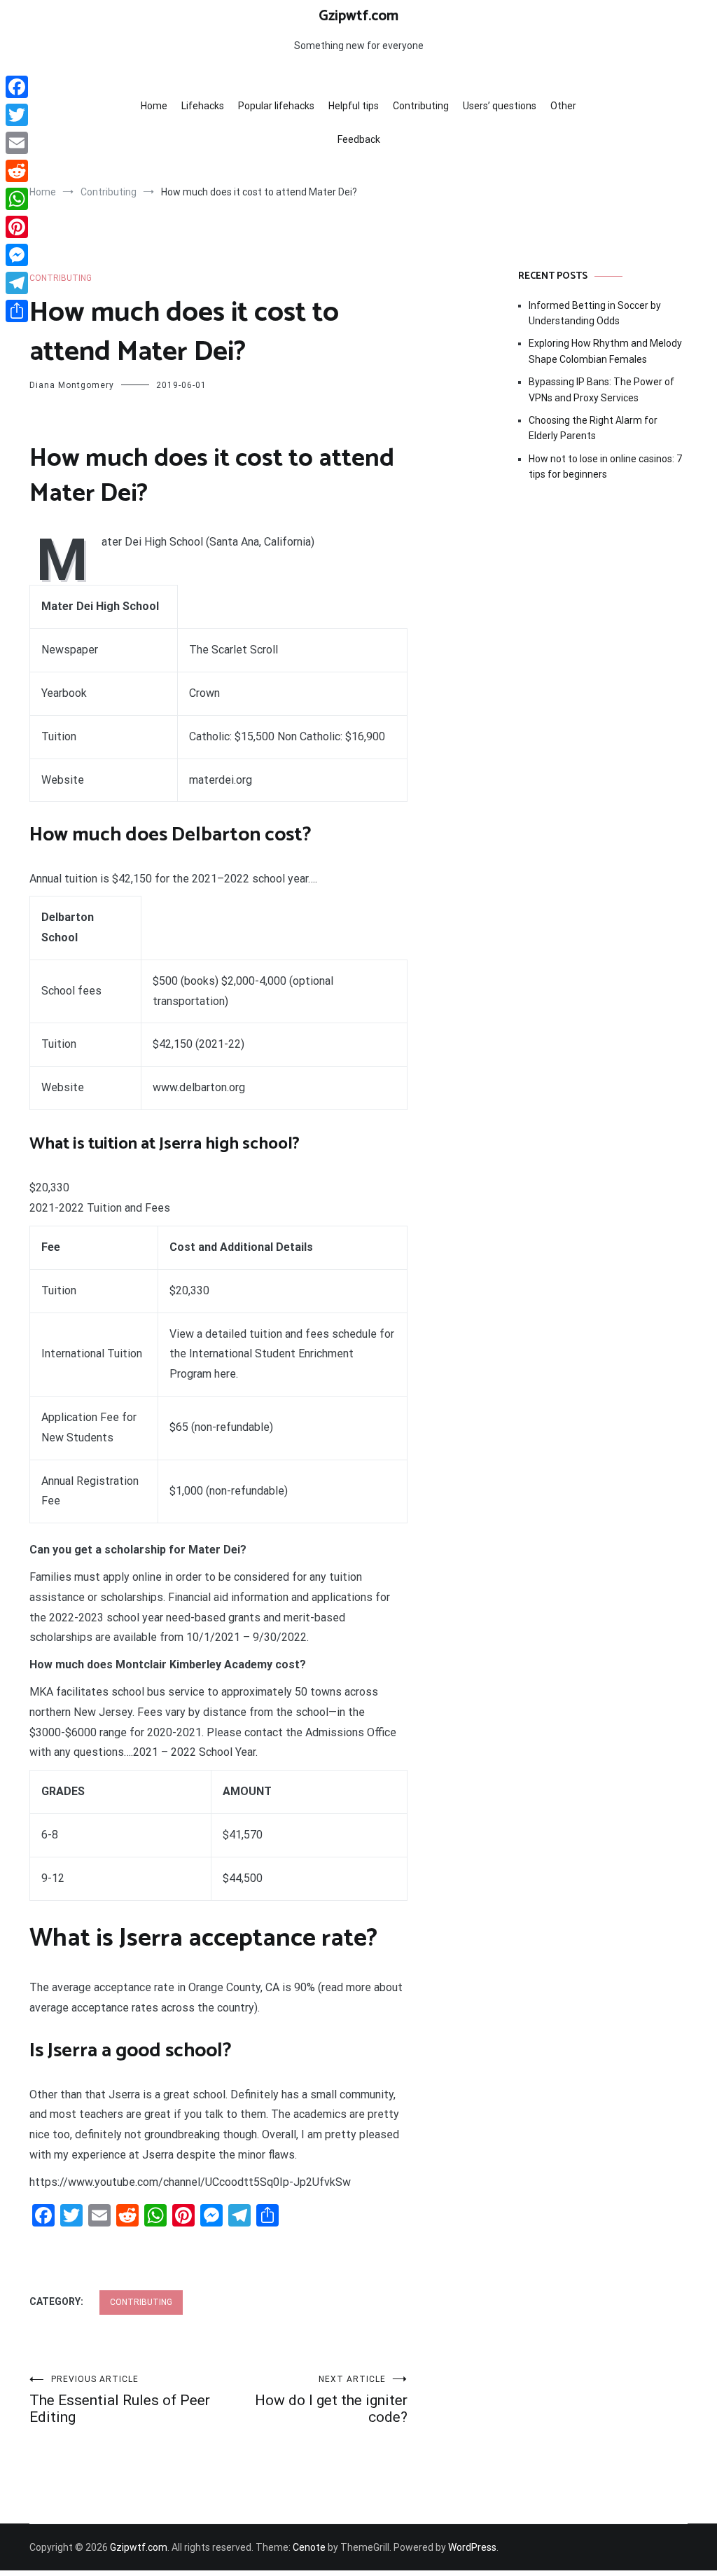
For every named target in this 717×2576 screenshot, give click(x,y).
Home (154, 106)
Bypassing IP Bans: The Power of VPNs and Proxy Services (601, 389)
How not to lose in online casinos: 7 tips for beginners (605, 466)
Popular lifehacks (276, 106)
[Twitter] (17, 115)
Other (563, 106)
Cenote (309, 2547)
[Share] (17, 311)
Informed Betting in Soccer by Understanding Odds (595, 313)
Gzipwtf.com (358, 16)
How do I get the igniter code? (331, 2400)
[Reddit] (17, 171)
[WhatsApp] (17, 199)
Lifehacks (203, 106)
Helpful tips (354, 106)
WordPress (472, 2547)
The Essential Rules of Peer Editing (120, 2400)
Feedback (359, 139)
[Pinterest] (17, 227)
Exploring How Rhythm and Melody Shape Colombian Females (605, 351)
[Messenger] (17, 255)
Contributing (421, 106)
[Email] (17, 143)
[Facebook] (17, 87)
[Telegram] (17, 283)
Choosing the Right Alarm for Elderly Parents (593, 428)
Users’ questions (500, 106)
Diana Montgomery (72, 385)
